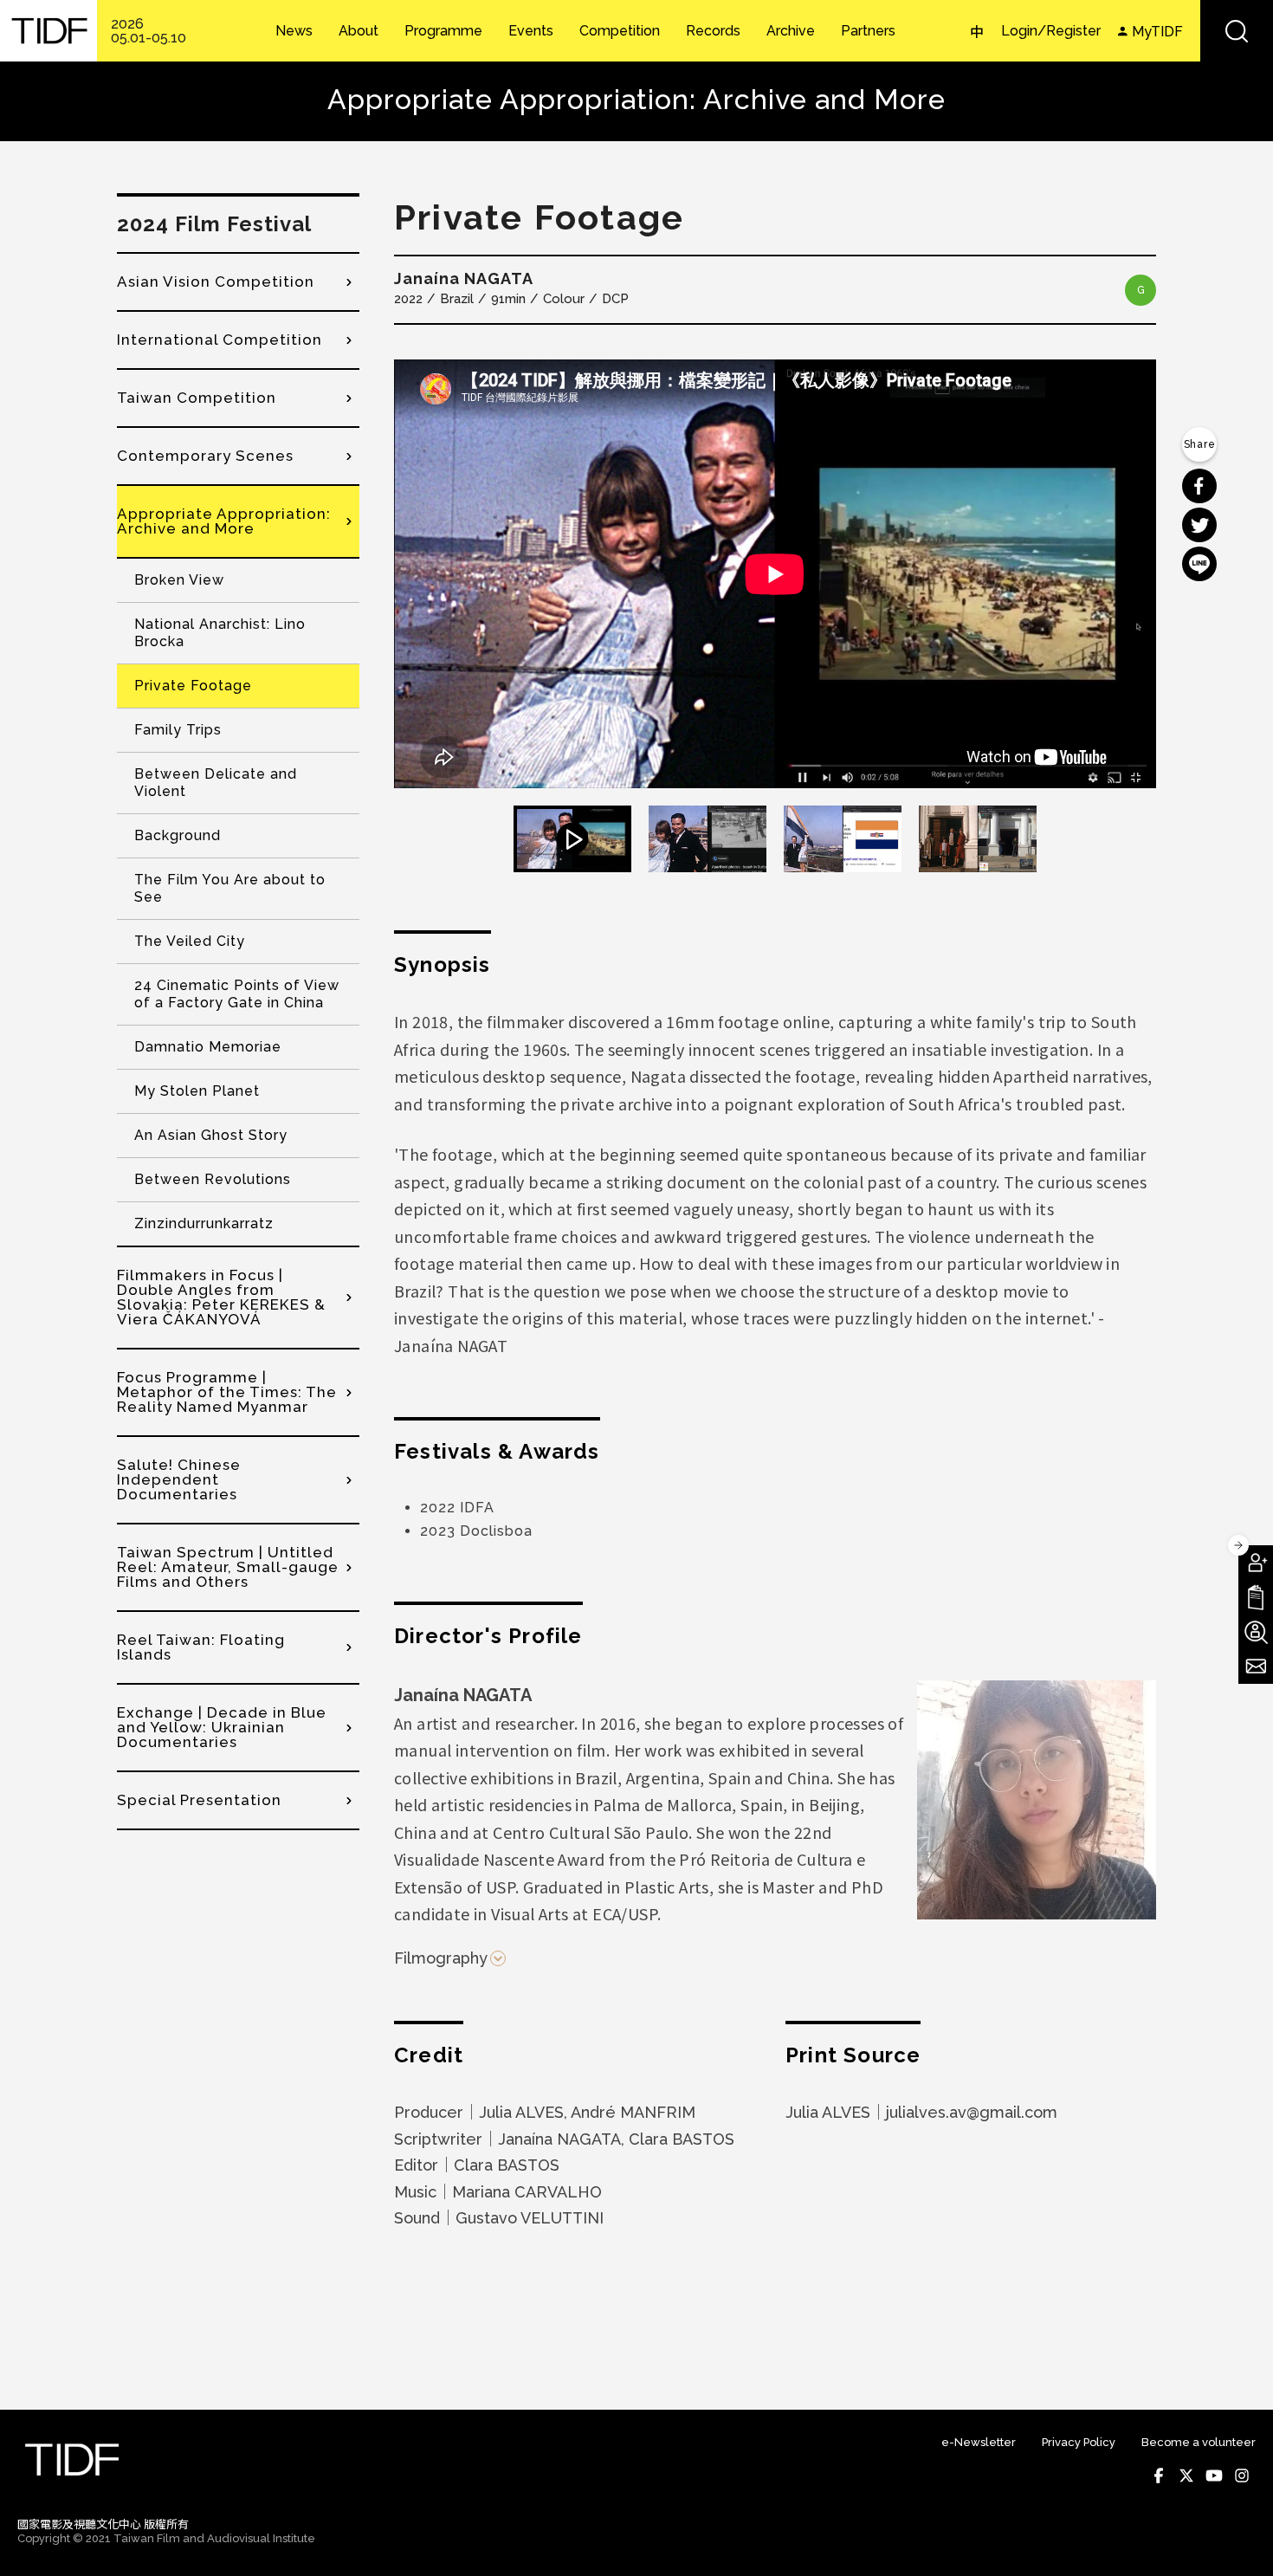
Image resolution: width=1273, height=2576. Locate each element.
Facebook (1159, 2476)
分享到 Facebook (1199, 486)
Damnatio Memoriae (208, 1047)
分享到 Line (1199, 564)
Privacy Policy (1079, 2442)
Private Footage (193, 686)
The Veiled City (190, 941)
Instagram (1242, 2476)
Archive (791, 31)
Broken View (179, 580)
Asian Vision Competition (216, 282)
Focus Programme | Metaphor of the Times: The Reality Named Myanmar (227, 1392)
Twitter (1186, 2476)
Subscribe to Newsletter (1256, 1667)
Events (531, 31)
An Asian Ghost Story (211, 1135)
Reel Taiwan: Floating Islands (201, 1647)
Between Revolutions (213, 1179)
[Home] (48, 31)
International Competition (220, 340)
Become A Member (1256, 1563)
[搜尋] (1237, 31)
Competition (620, 31)
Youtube (1214, 2476)
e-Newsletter (979, 2442)
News (294, 31)
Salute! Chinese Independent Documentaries (179, 1479)
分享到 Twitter (1199, 525)
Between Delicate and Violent (216, 783)
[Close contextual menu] (1238, 1545)
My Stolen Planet (197, 1091)
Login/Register (1051, 31)
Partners (868, 31)
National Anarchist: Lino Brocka (220, 633)
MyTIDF (1157, 32)
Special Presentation (199, 1800)
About (359, 31)
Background (178, 835)
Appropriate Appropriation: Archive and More (224, 521)
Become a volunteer (1199, 2442)
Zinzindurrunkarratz (204, 1223)
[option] (775, 574)
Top (1239, 2540)
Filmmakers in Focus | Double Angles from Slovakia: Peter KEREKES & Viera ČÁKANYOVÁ (221, 1297)
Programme (443, 31)
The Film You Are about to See (230, 888)
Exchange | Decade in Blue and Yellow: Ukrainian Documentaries (222, 1727)
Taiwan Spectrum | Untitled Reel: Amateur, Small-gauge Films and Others (228, 1567)
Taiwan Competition (197, 398)
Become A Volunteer (1256, 1632)
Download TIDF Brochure (1256, 1597)
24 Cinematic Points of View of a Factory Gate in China (237, 994)
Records (713, 31)
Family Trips (178, 730)
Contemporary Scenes (205, 456)
